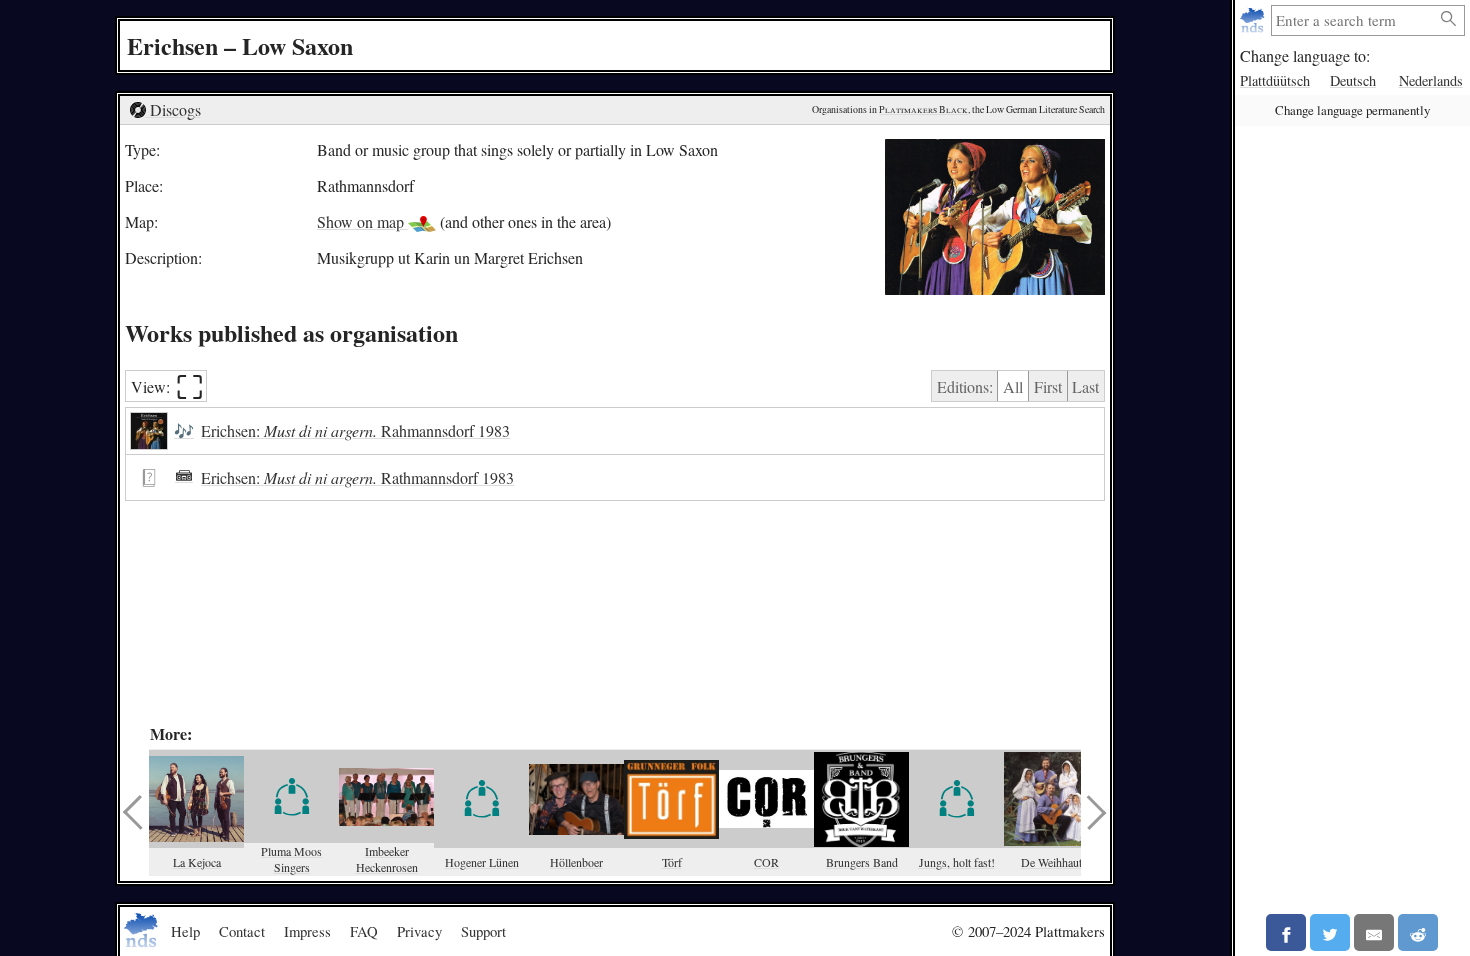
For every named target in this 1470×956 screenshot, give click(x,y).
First (1048, 386)
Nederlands (1431, 80)
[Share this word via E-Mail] (1374, 932)
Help (185, 931)
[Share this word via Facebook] (1286, 932)
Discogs (173, 109)
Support (483, 931)
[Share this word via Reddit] (1418, 932)
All (1013, 386)
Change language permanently (1352, 110)
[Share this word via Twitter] (1330, 932)
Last (1085, 386)
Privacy (419, 931)
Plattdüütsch (1275, 80)
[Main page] (1254, 20)
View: (167, 386)
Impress (307, 931)
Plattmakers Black (923, 109)
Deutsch (1353, 80)
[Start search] (1449, 19)
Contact (242, 931)
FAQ (364, 931)
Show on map (362, 221)
